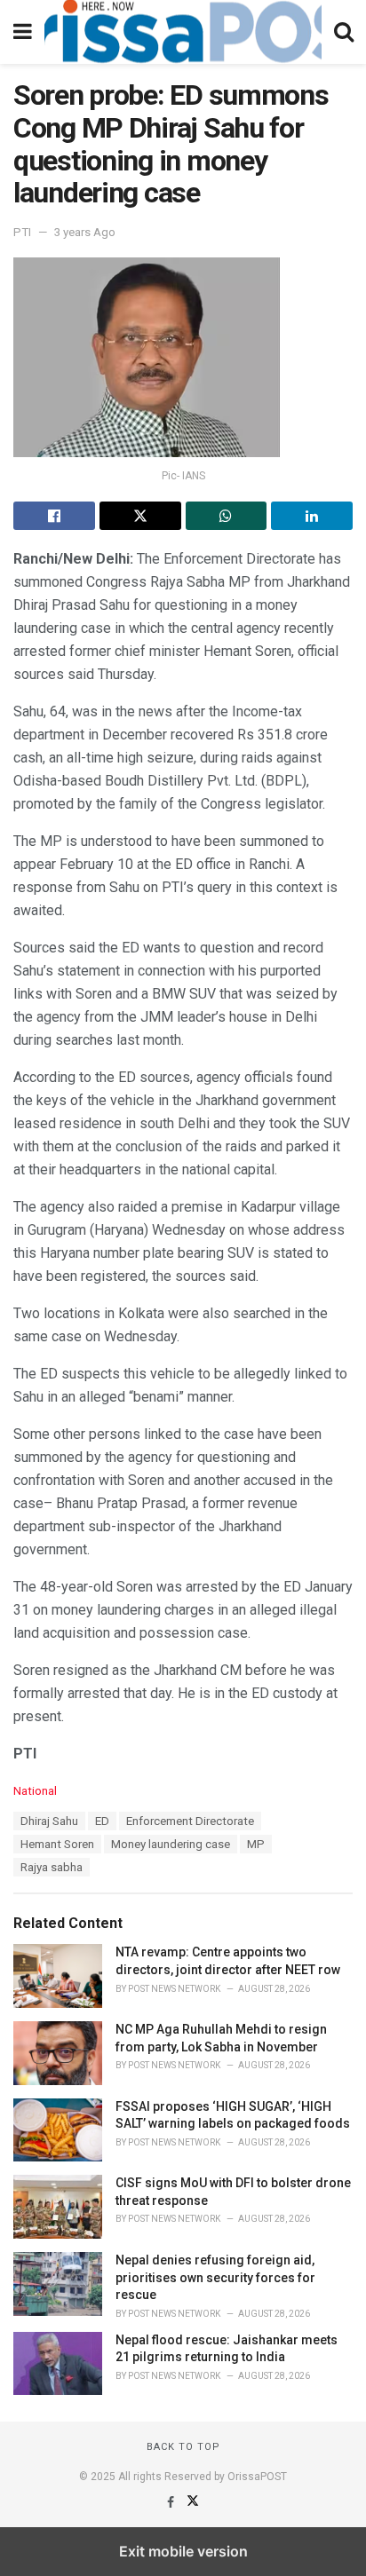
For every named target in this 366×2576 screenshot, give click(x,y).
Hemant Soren (57, 1844)
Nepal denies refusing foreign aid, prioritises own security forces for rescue (215, 2277)
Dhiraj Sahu (49, 1821)
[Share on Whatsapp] (227, 516)
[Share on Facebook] (54, 516)
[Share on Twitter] (140, 516)
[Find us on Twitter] (193, 2502)
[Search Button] (344, 32)
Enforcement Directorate (190, 1821)
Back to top (183, 2447)
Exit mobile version (183, 2551)
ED (102, 1821)
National (35, 1791)
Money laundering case (171, 1844)
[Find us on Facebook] (172, 2502)
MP (256, 1844)
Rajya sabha (52, 1867)
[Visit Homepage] (183, 32)
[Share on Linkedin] (312, 516)
